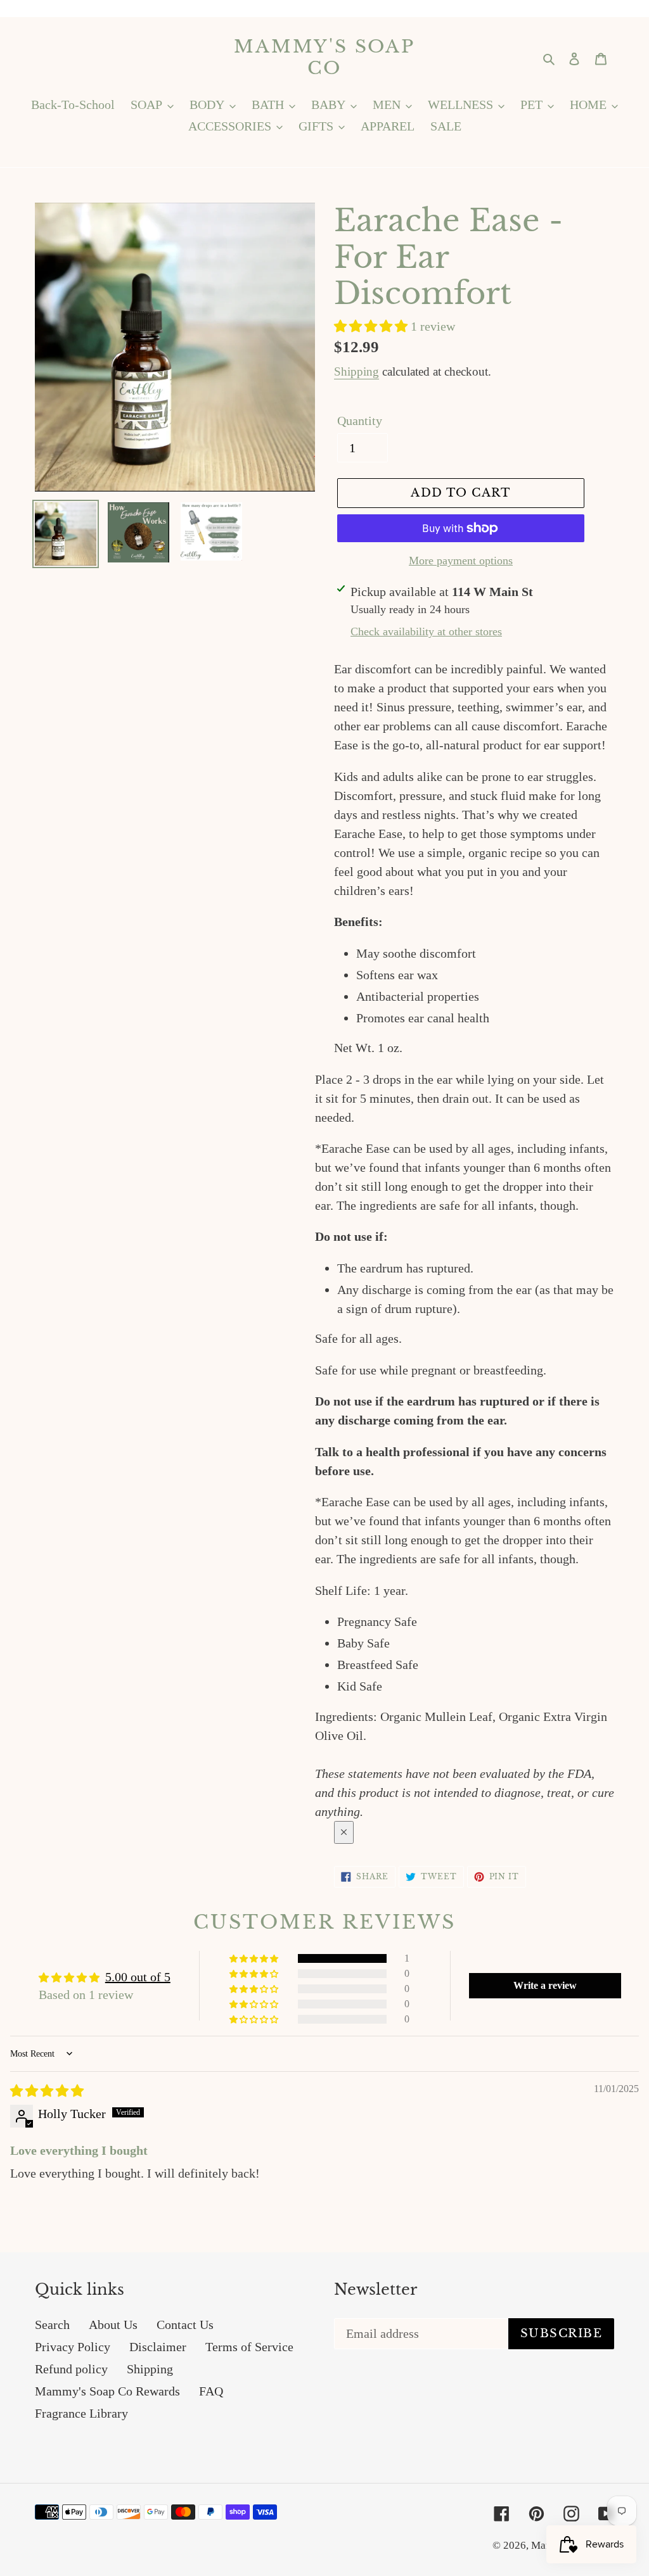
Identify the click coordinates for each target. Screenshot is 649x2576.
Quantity (360, 421)
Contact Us (185, 2325)
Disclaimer (158, 2347)
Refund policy (71, 2369)
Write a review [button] (545, 1985)
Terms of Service (249, 2347)
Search (52, 2325)
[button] (372, 326)
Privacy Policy (73, 2347)
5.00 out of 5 (138, 1977)
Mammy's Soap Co (324, 57)
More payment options (461, 561)
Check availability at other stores (426, 631)
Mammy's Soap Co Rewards (107, 2391)
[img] (47, 2091)
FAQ (211, 2391)
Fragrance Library (81, 2413)
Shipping (357, 371)
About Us (113, 2325)
